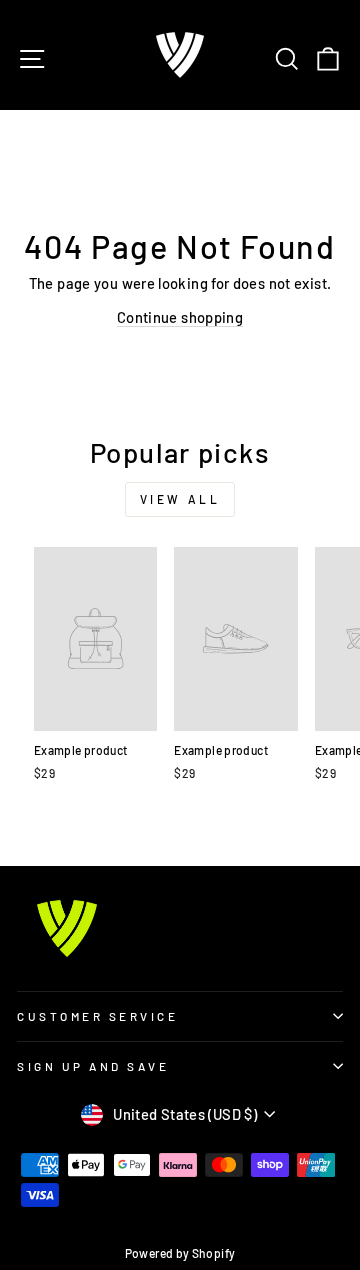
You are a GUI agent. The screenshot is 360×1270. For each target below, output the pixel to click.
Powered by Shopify (180, 1253)
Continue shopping (180, 317)
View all (180, 499)
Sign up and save (93, 1066)
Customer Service (98, 1016)
